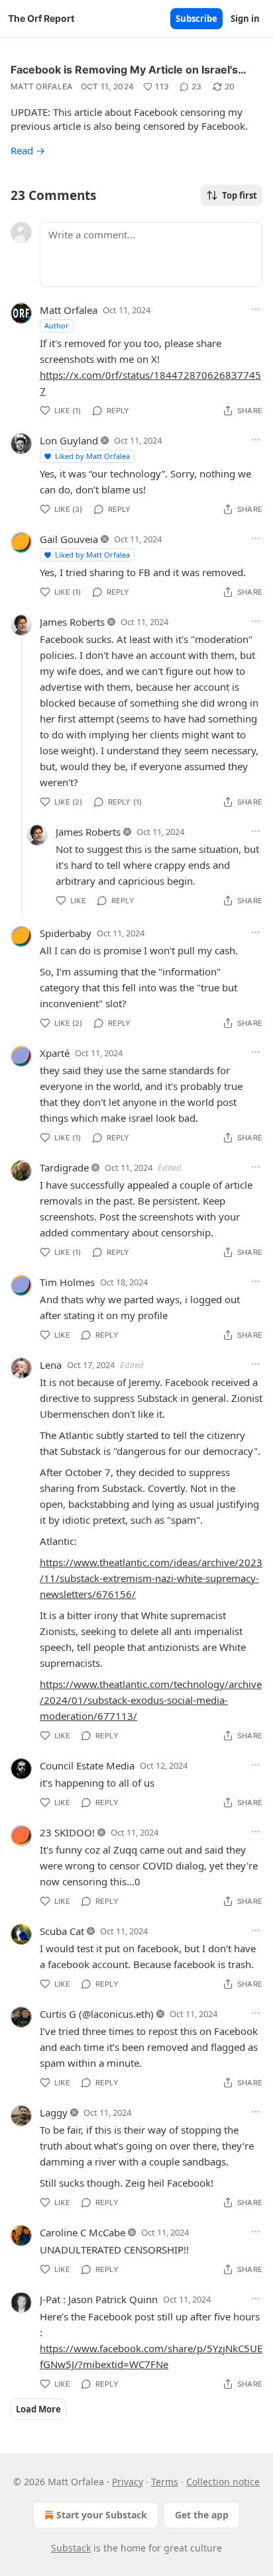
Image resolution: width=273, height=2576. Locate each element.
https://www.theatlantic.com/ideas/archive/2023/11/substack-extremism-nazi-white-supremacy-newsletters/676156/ (151, 1578)
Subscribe (196, 19)
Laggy (54, 2112)
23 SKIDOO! (67, 1832)
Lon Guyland (69, 440)
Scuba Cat (62, 1931)
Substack (71, 2548)
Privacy (128, 2482)
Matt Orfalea (42, 86)
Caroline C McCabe (82, 2232)
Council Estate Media (87, 1765)
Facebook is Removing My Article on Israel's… (129, 70)
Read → (28, 150)
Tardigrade (64, 1167)
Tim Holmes (67, 1282)
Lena (51, 1365)
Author (57, 325)
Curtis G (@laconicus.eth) (97, 2014)
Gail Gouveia (69, 539)
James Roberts (72, 622)
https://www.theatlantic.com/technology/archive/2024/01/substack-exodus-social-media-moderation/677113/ (151, 1700)
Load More (38, 2409)
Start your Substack (102, 2515)
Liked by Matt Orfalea (92, 456)
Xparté (55, 1053)
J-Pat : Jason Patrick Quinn (99, 2299)
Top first (240, 195)
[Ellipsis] (256, 309)
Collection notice (223, 2482)
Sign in (245, 19)
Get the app (202, 2515)
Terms (165, 2482)
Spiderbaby (66, 933)
